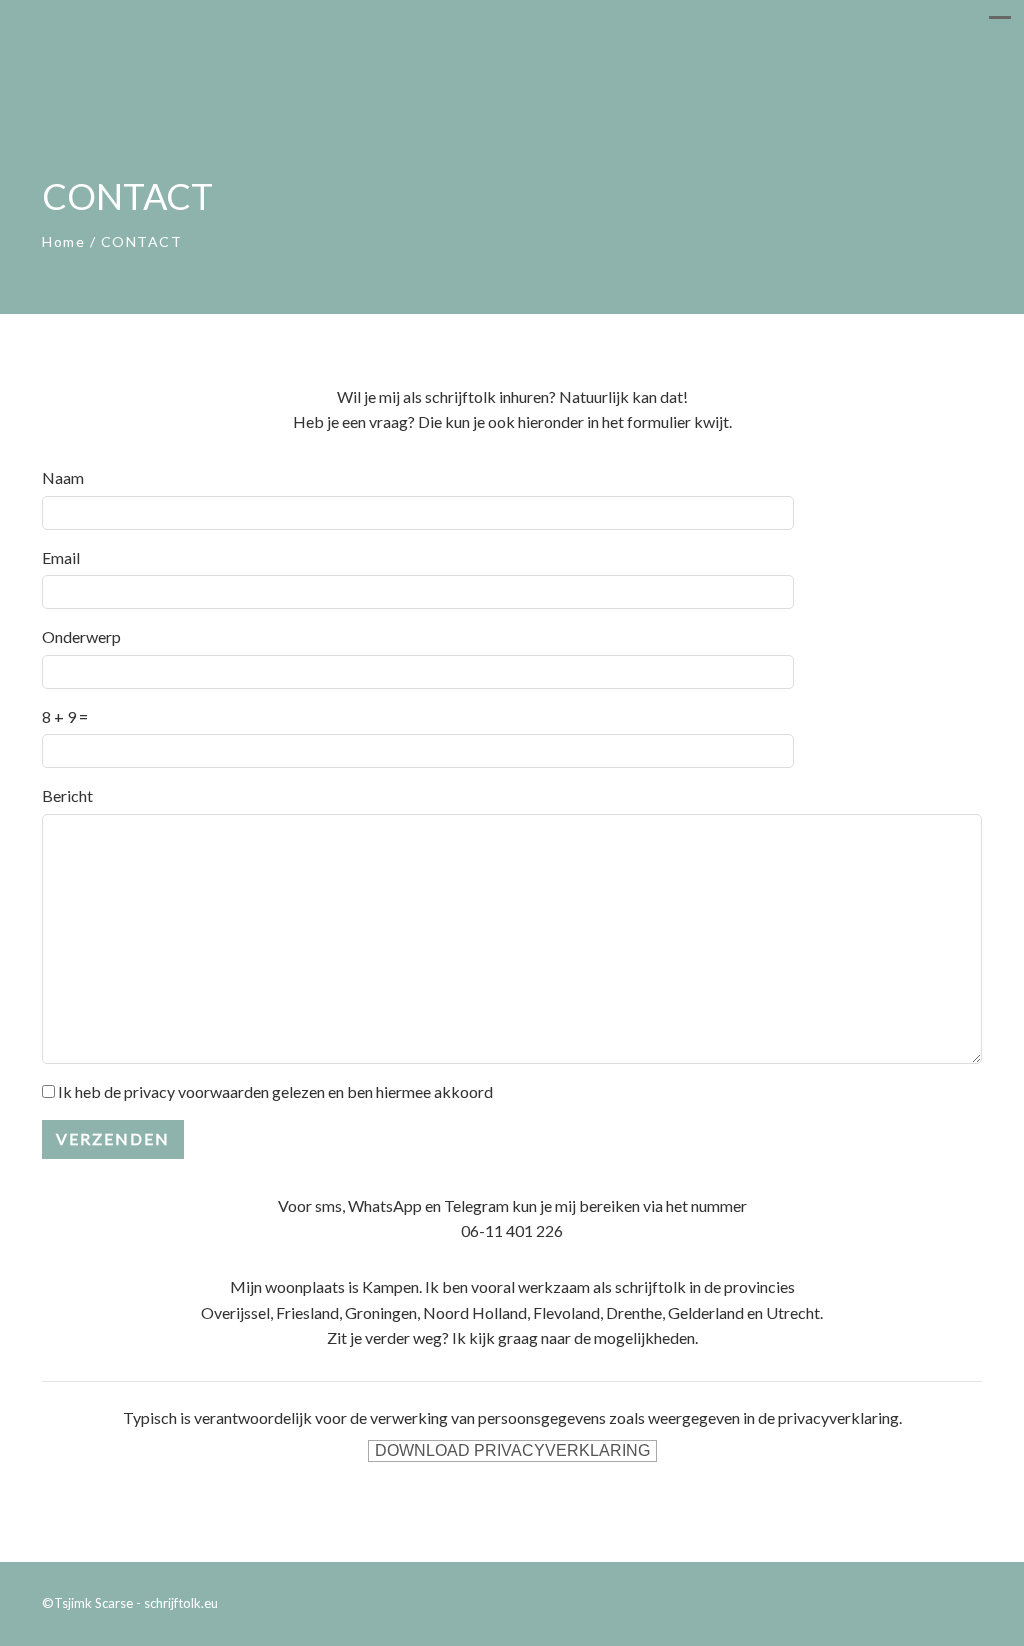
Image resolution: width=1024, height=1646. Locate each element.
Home (63, 241)
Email (61, 557)
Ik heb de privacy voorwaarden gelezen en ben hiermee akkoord (275, 1091)
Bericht (67, 795)
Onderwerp (81, 636)
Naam (63, 477)
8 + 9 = (65, 716)
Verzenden (113, 1138)
